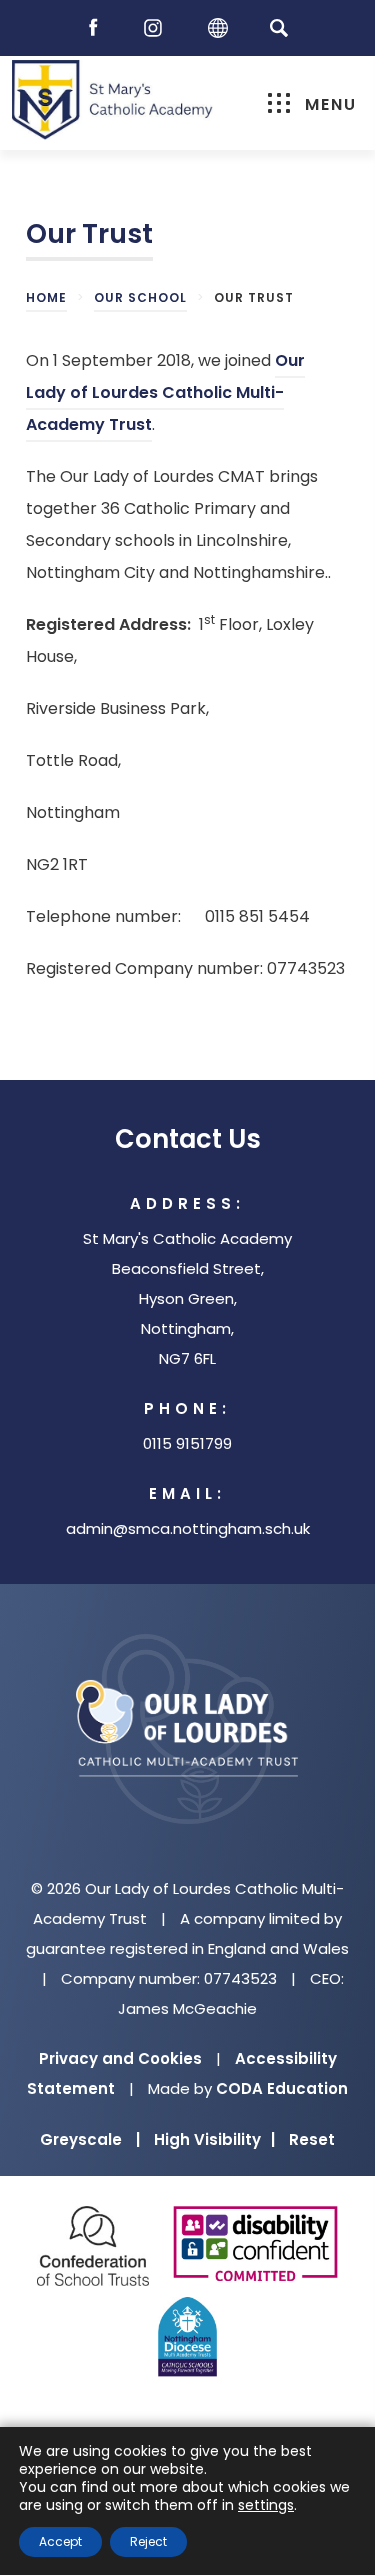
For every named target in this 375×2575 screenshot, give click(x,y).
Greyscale (90, 2139)
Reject (148, 2541)
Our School (140, 297)
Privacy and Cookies (120, 2058)
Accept (60, 2541)
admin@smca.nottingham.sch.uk (188, 1528)
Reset (312, 2139)
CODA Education (282, 2088)
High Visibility (214, 2139)
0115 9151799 (187, 1443)
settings (266, 2505)
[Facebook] (98, 28)
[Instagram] (158, 28)
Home (46, 297)
